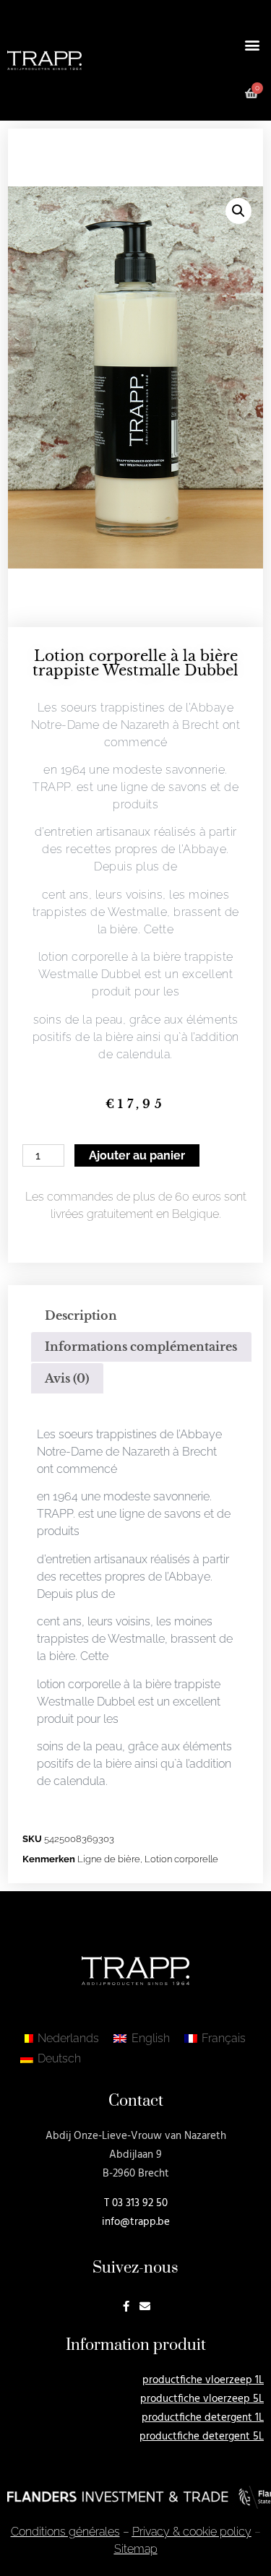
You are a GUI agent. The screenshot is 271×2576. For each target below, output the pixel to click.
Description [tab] (81, 1315)
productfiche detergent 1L (203, 2418)
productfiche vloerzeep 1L (203, 2380)
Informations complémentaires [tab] (141, 1347)
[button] (252, 44)
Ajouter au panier (137, 1155)
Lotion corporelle (181, 1859)
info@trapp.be (136, 2222)
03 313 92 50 (140, 2203)
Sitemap (136, 2549)
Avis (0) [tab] (67, 1378)
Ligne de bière (109, 1859)
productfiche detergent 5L (202, 2437)
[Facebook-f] (126, 2306)
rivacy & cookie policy (192, 2532)
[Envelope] (145, 2306)
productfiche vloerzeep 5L (202, 2399)
